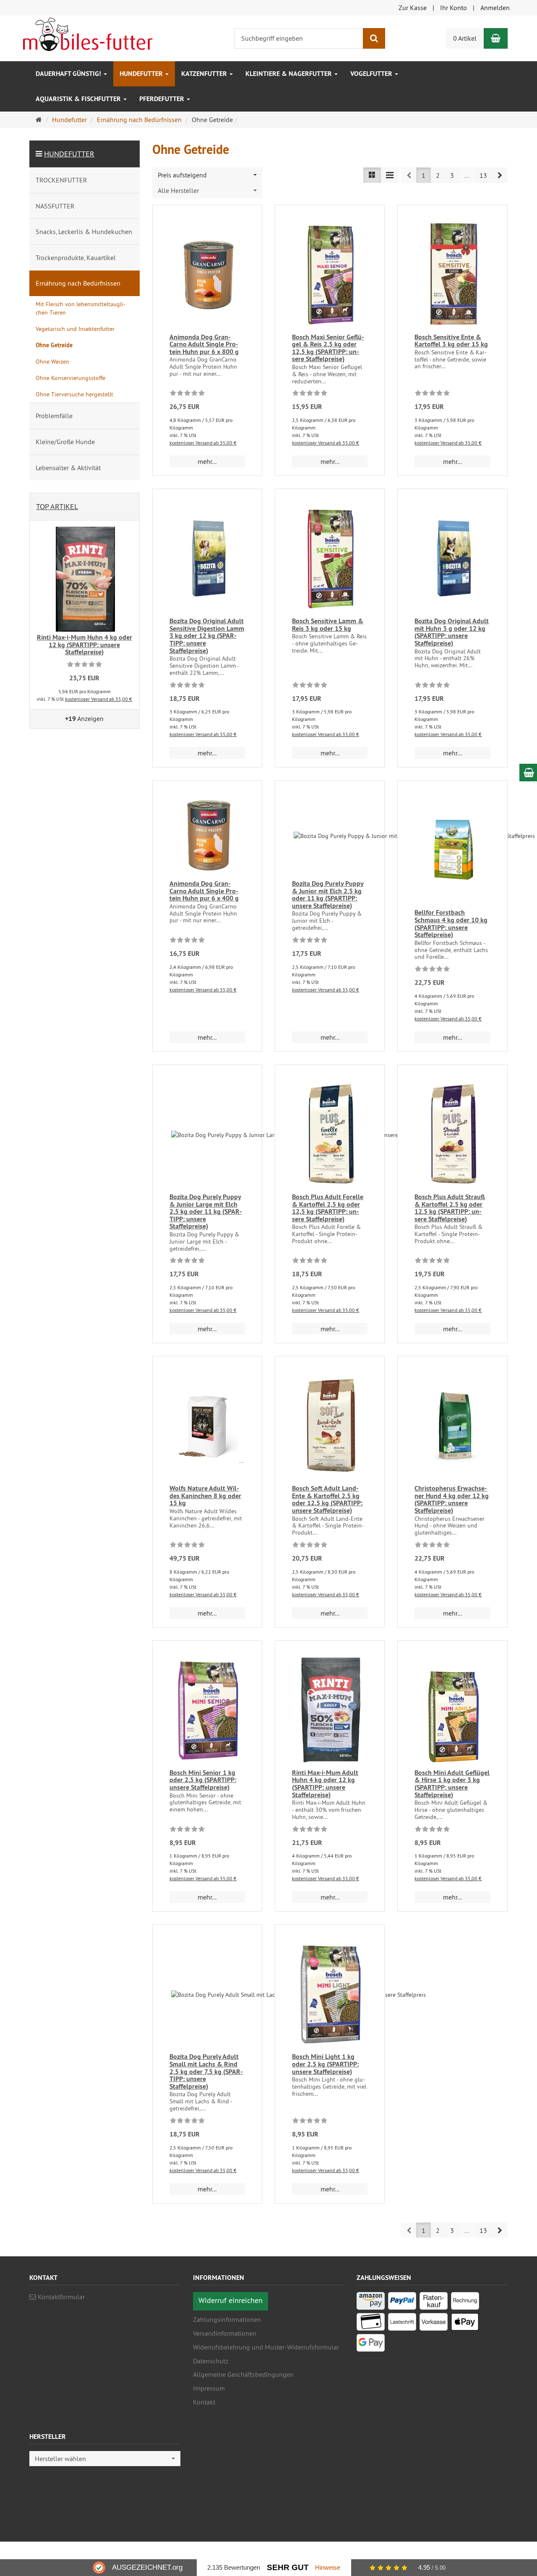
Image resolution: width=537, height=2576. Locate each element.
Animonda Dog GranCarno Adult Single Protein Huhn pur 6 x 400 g (204, 891)
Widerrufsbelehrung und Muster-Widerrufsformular (266, 2347)
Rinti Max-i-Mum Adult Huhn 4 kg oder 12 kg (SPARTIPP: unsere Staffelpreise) (325, 1784)
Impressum (209, 2388)
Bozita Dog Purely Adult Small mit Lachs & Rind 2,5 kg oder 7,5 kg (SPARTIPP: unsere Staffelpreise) (206, 2071)
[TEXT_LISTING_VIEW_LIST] (372, 175)
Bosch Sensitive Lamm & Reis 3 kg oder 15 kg (328, 625)
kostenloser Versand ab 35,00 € (203, 443)
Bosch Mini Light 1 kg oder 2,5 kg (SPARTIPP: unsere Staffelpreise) (325, 2064)
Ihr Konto (454, 8)
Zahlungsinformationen (227, 2319)
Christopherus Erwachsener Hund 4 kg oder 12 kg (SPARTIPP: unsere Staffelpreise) (452, 1499)
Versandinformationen (225, 2333)
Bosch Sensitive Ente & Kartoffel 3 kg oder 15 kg (451, 341)
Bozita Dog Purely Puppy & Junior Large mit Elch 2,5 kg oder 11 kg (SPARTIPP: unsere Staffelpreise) (206, 1211)
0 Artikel (465, 38)
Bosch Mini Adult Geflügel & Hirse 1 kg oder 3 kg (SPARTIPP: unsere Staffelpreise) (452, 1784)
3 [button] (452, 175)
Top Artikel (57, 506)
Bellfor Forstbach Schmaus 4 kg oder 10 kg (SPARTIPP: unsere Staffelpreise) (451, 924)
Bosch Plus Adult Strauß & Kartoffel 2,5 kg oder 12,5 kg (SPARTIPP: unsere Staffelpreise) (450, 1208)
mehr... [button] (207, 461)
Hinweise (328, 2567)
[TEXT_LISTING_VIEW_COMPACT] (390, 175)
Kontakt (204, 2402)
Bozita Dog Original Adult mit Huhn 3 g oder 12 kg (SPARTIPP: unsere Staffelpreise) (452, 632)
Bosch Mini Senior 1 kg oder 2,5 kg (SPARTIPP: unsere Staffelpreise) (203, 1780)
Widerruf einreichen (231, 2300)
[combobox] (207, 175)
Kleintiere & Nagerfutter (289, 74)
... (467, 175)
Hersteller (48, 2437)
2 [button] (438, 175)
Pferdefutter (163, 99)
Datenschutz (211, 2361)
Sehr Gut (288, 2567)
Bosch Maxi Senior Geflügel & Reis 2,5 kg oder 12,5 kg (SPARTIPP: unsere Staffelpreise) (328, 348)
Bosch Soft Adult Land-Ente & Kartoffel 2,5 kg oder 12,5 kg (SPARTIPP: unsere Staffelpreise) (327, 1499)
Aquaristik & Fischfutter (79, 99)
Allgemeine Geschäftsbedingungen (243, 2374)
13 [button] (483, 175)
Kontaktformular (60, 2297)
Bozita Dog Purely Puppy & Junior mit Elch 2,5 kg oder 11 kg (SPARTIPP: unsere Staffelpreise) (328, 895)
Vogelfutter (372, 74)
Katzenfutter (205, 74)
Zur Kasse (413, 8)
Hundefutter (142, 74)
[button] (500, 175)
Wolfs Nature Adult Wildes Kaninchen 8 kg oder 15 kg (205, 1496)
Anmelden (495, 8)
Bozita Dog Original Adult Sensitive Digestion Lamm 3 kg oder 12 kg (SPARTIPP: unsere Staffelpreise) (207, 636)
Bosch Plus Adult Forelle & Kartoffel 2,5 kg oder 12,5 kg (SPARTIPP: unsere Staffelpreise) (328, 1208)
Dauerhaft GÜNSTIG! (69, 74)
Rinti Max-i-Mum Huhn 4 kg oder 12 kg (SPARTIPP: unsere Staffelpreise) (85, 645)
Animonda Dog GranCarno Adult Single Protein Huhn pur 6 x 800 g (204, 344)
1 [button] (424, 175)
